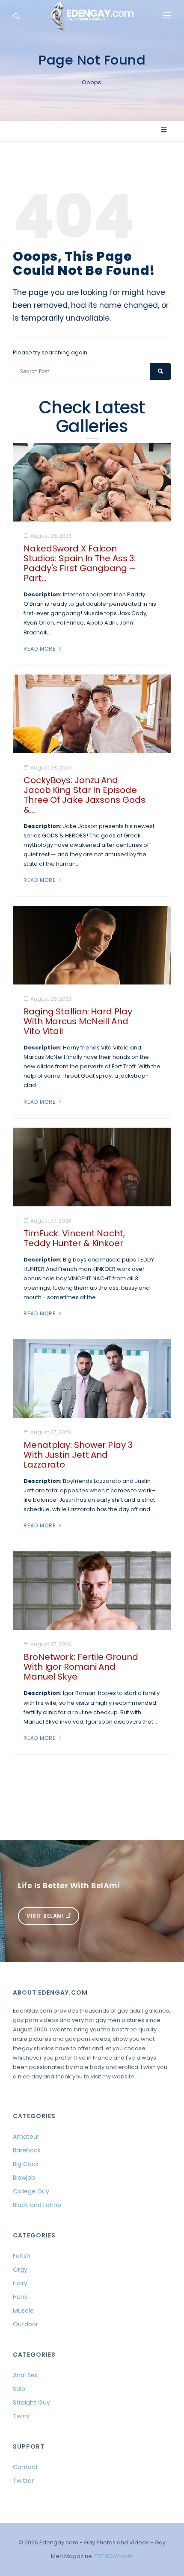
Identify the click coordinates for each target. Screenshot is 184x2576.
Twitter (23, 2481)
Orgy (20, 2269)
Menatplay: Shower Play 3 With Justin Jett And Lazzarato (78, 1455)
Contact (25, 2467)
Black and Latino (37, 2205)
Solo (19, 2389)
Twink (21, 2416)
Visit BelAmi (46, 1916)
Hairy (20, 2283)
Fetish (22, 2256)
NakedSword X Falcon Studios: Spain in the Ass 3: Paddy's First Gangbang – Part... (80, 563)
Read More (40, 649)
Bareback (27, 2150)
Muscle (23, 2311)
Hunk (20, 2297)
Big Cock (26, 2164)
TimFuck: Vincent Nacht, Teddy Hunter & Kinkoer (74, 1238)
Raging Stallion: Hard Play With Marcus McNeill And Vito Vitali (78, 1021)
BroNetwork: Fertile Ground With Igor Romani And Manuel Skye (81, 1667)
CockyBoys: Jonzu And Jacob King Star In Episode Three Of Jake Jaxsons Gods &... (84, 795)
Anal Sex (25, 2375)
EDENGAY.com (114, 2556)
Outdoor (25, 2324)
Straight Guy (31, 2402)
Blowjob (24, 2178)
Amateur (26, 2137)
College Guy (31, 2191)
